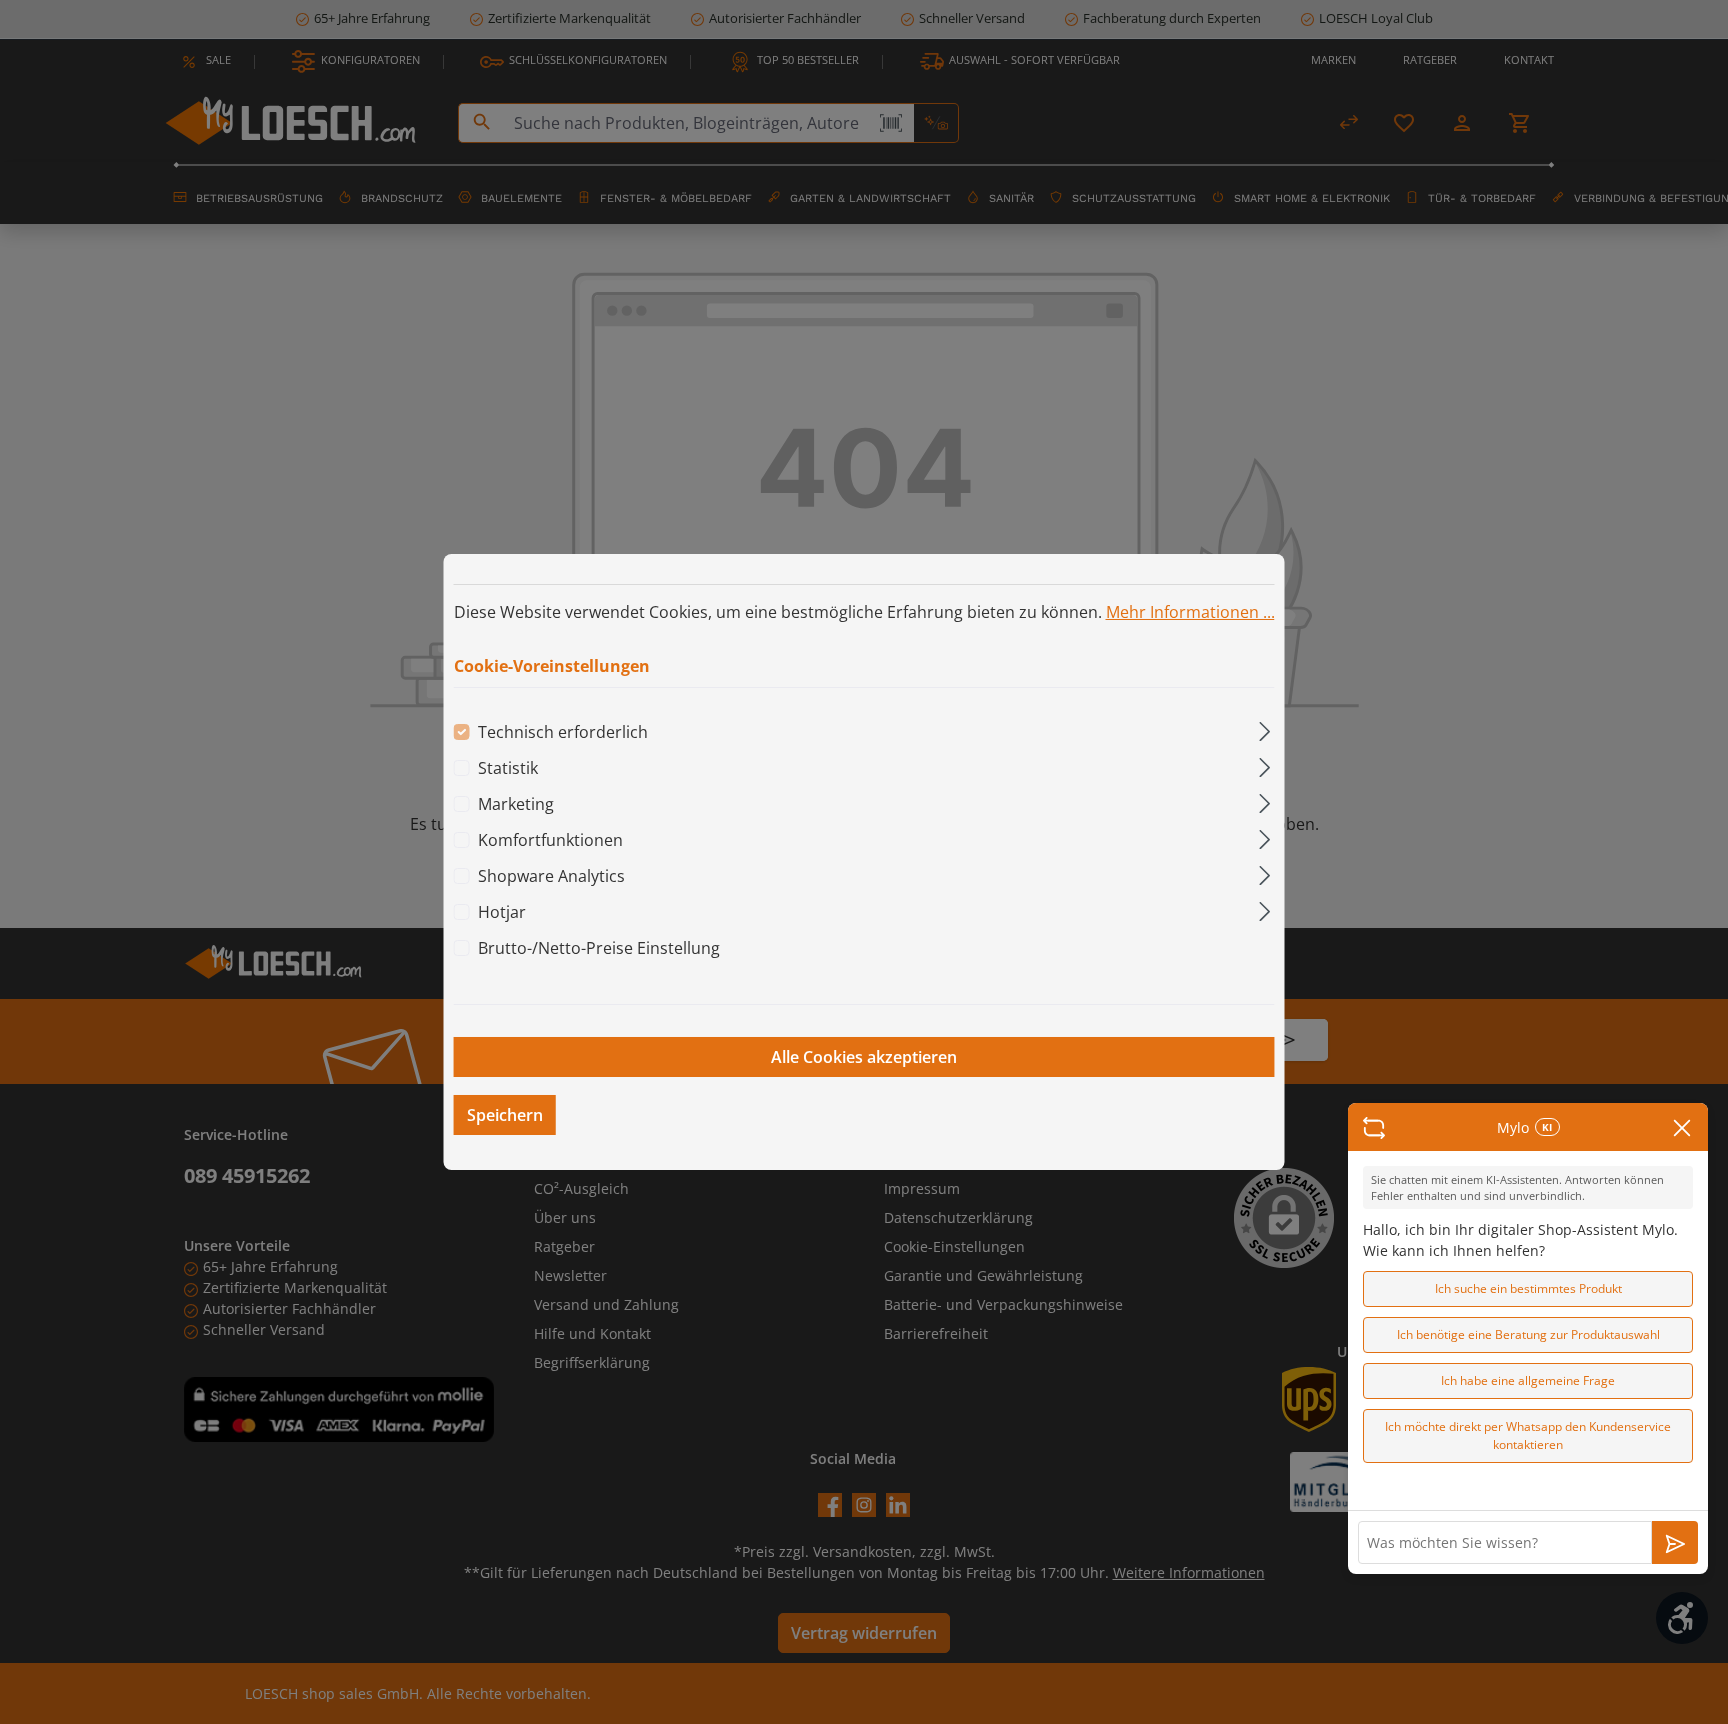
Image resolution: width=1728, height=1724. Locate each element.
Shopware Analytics (551, 876)
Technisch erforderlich (563, 732)
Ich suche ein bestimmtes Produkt (1528, 1288)
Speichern (505, 1115)
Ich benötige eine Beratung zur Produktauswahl (1528, 1334)
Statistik (508, 768)
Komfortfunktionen (550, 840)
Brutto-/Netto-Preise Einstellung (599, 948)
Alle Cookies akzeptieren (864, 1057)
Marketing (516, 804)
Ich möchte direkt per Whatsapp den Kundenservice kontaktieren (1528, 1435)
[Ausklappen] (1264, 728)
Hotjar (502, 912)
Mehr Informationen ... (1190, 612)
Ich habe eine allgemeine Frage (1528, 1380)
